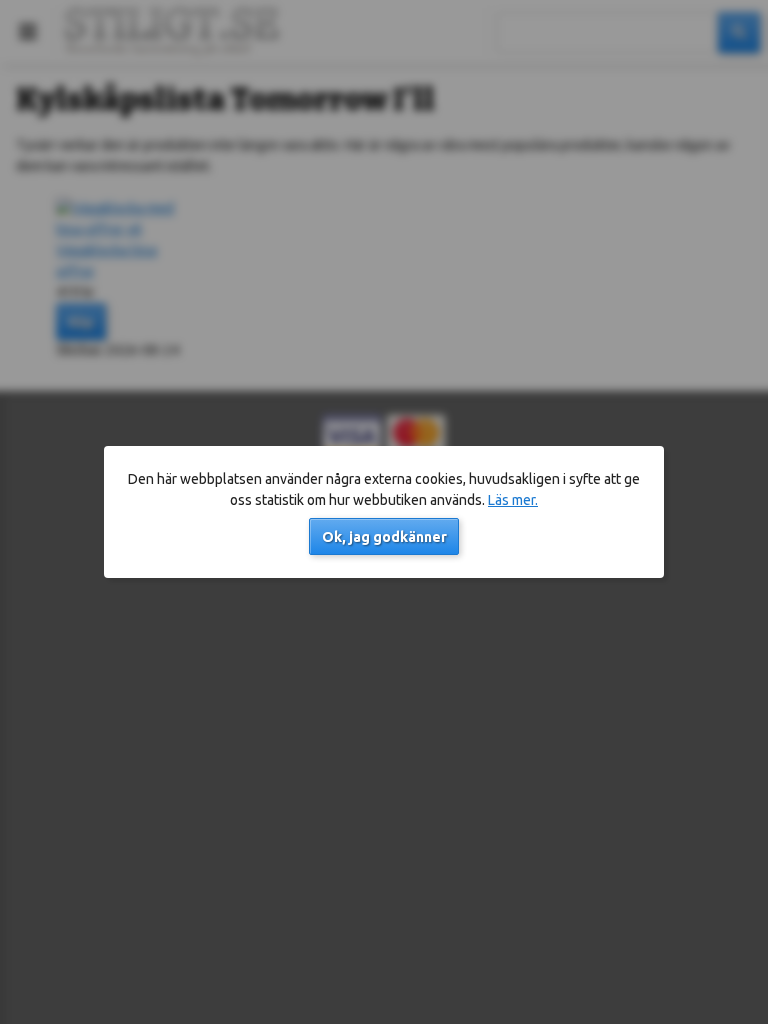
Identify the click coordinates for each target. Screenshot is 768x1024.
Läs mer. (513, 500)
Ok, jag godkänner (384, 537)
